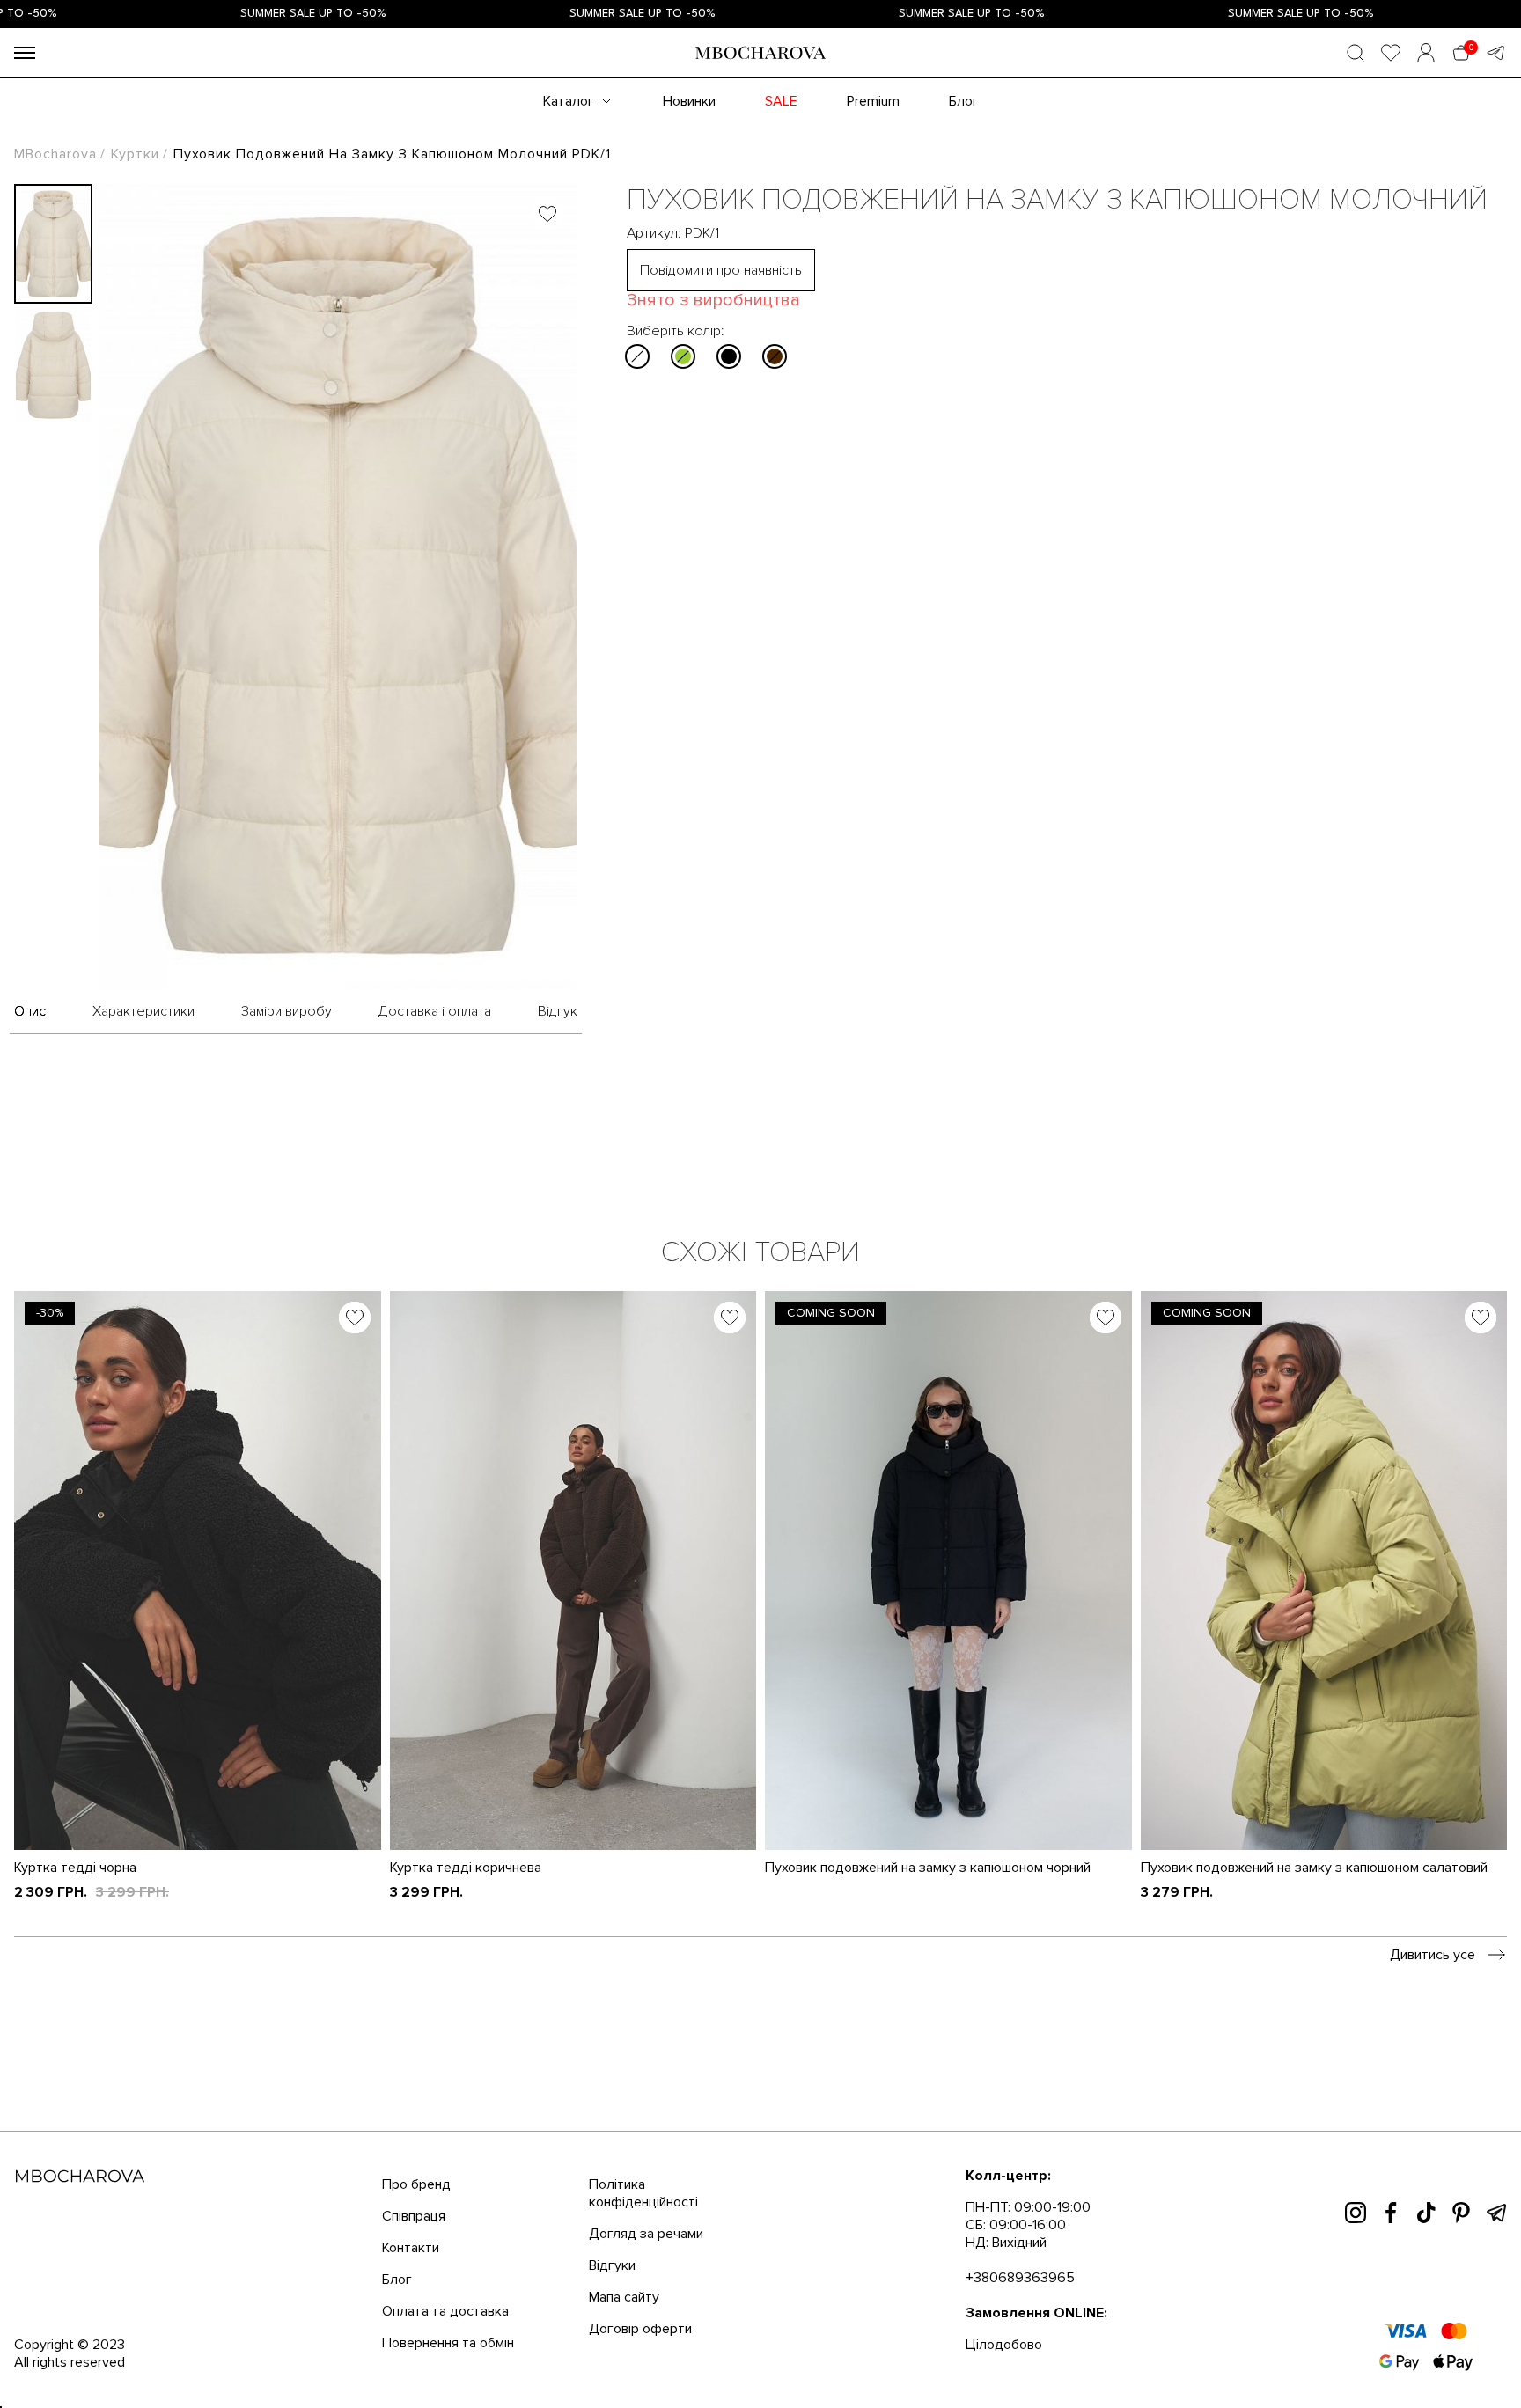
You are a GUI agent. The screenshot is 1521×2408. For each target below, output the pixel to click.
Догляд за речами (646, 2200)
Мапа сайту (624, 2264)
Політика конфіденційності (643, 2160)
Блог (964, 73)
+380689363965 (1020, 2244)
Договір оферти (640, 2295)
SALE (781, 73)
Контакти (411, 2214)
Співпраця (414, 2183)
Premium (873, 73)
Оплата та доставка (445, 2278)
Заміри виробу (287, 978)
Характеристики (143, 978)
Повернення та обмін (448, 2309)
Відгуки (612, 2232)
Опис (30, 978)
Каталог (569, 73)
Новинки (689, 73)
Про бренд (416, 2151)
